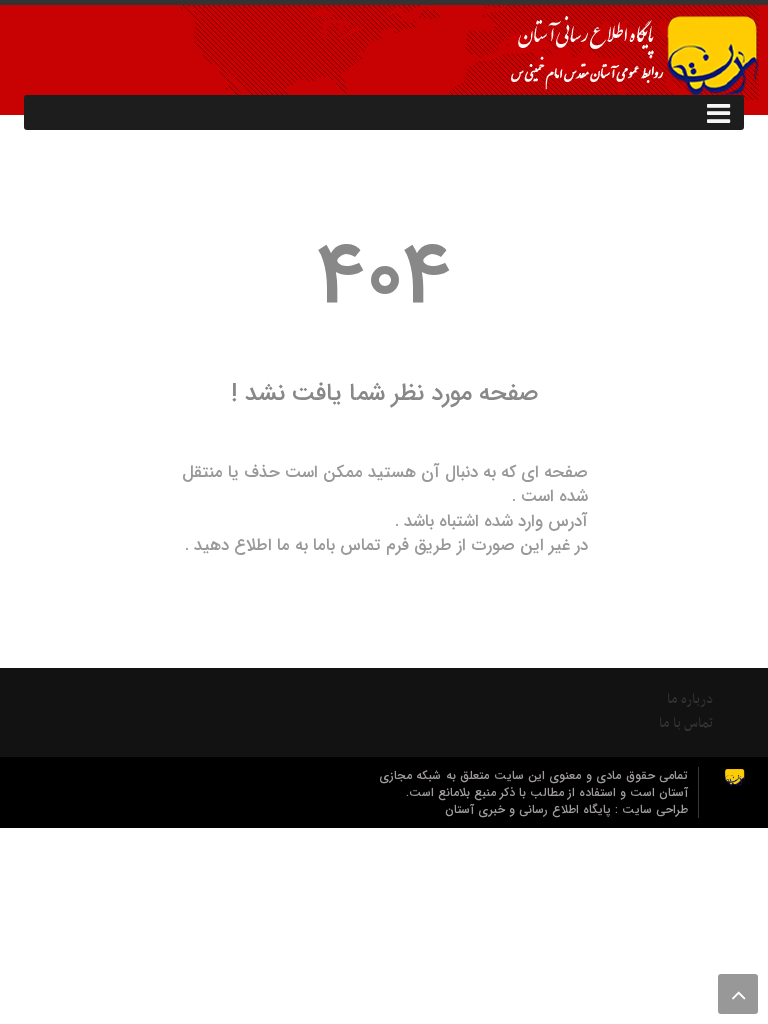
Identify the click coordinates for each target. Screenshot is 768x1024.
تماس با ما (686, 723)
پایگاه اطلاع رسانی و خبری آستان (530, 809)
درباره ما (690, 699)
